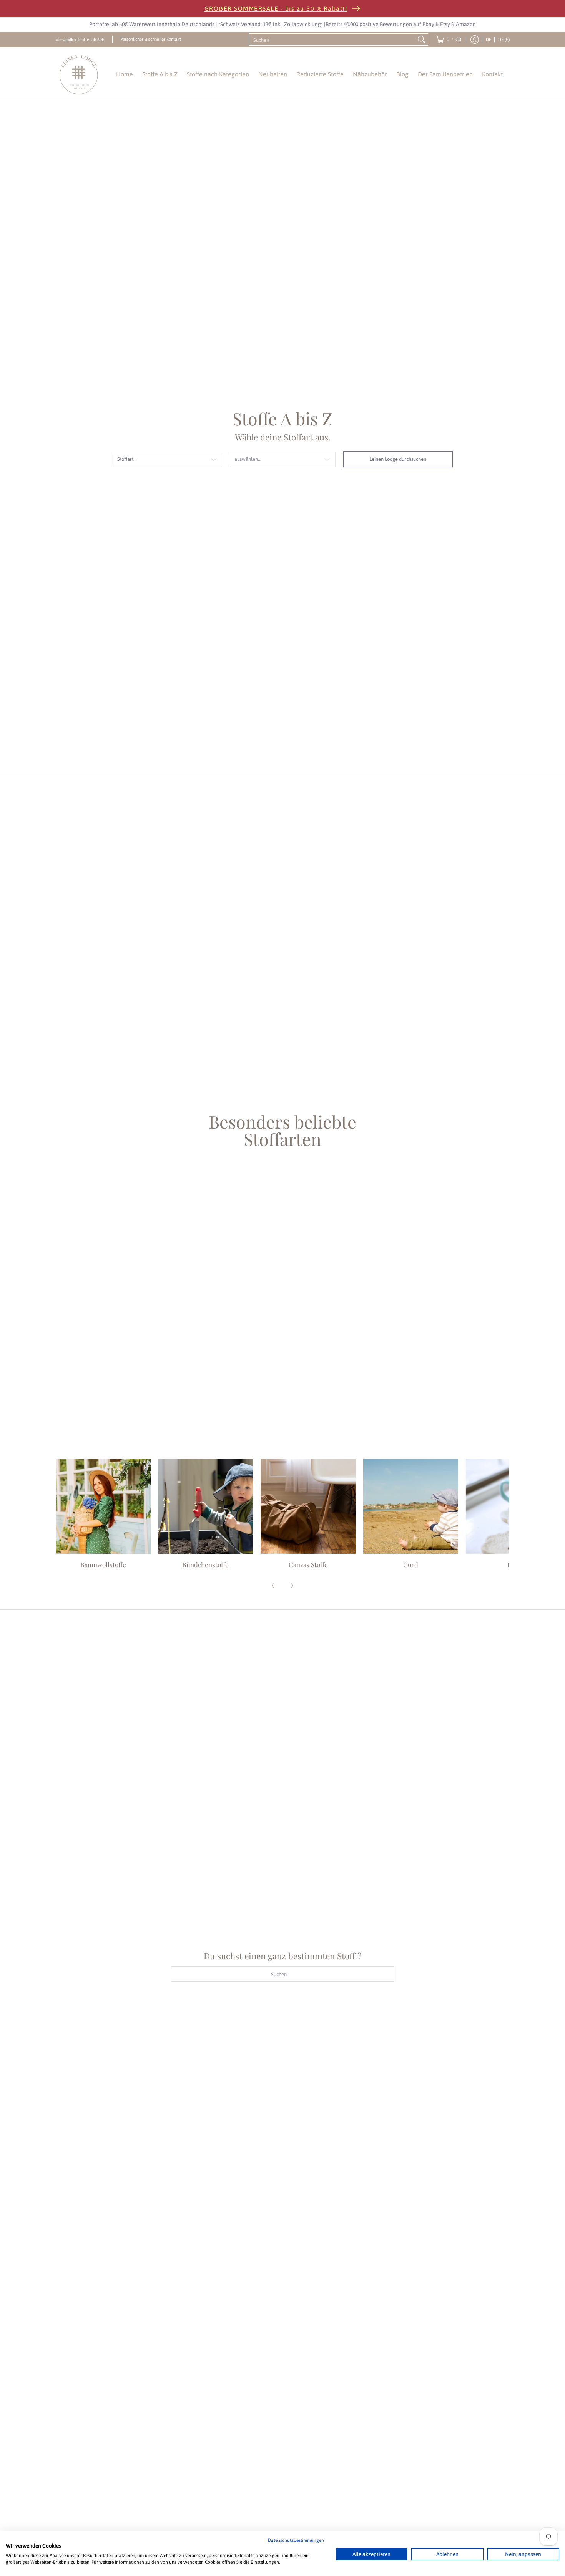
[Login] (475, 40)
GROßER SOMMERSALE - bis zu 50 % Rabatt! (276, 8)
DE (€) (504, 39)
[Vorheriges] (273, 1586)
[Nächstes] (292, 1586)
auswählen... (248, 459)
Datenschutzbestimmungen (296, 2540)
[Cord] (411, 1506)
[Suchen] (422, 40)
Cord (411, 1564)
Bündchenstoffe (205, 1564)
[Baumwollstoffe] (103, 1506)
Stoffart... (127, 459)
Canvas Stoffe (308, 1564)
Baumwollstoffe (103, 1564)
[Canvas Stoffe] (308, 1506)
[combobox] (332, 40)
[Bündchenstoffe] (206, 1506)
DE (489, 39)
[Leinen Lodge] (79, 74)
